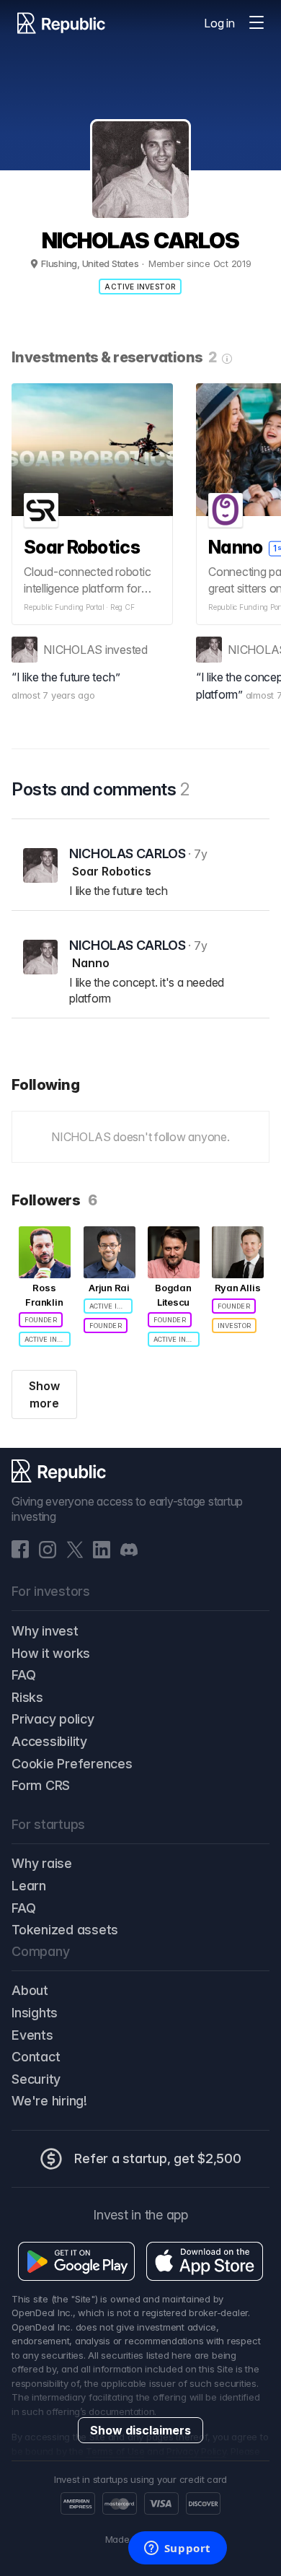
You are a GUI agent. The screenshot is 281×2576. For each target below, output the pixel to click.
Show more (44, 1394)
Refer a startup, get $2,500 (158, 2158)
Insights (35, 2013)
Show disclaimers (140, 2430)
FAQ (23, 1675)
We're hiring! (49, 2101)
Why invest (45, 1631)
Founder (41, 1320)
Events (32, 2035)
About (30, 1990)
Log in (219, 23)
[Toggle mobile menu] (257, 23)
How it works (51, 1653)
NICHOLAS (73, 650)
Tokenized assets (65, 1930)
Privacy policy (53, 1719)
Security (36, 2079)
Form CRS (41, 1785)
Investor (234, 1326)
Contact (36, 2057)
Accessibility (49, 1741)
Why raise (42, 1863)
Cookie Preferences (72, 1764)
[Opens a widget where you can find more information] (177, 2549)
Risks (27, 1697)
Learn (29, 1886)
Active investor (140, 287)
